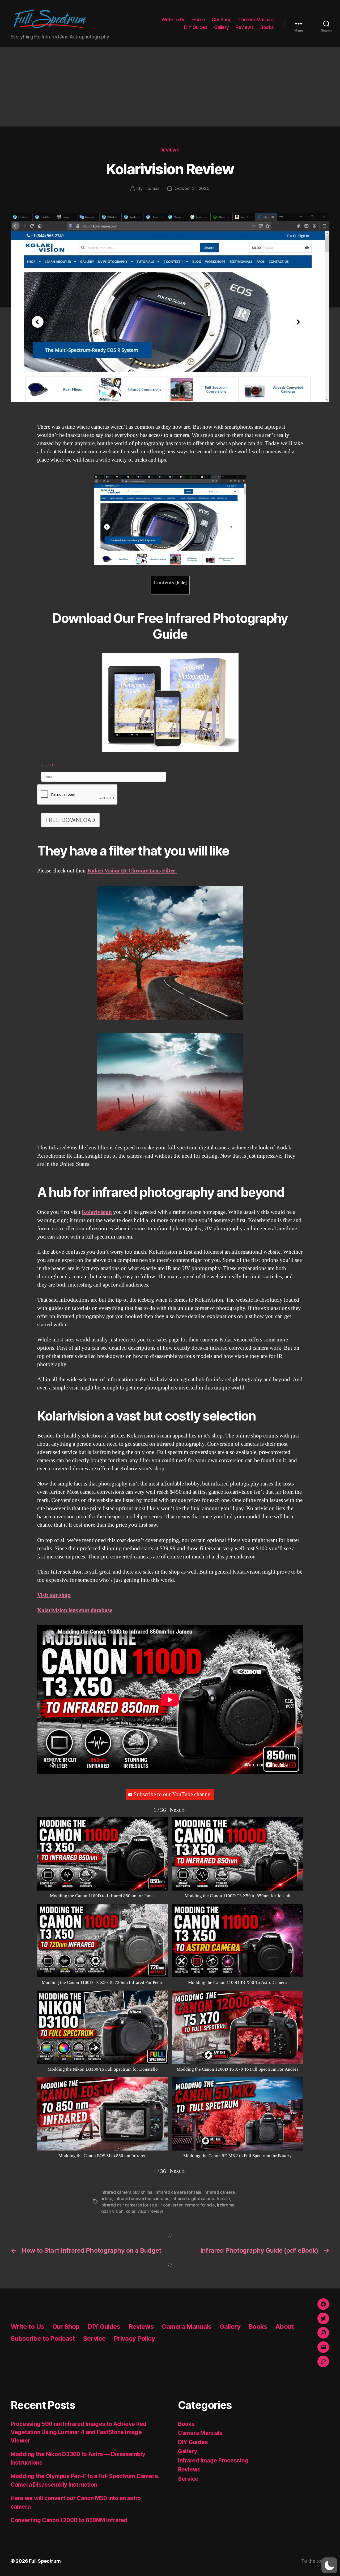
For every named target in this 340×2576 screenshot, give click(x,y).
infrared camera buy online (126, 2192)
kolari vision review (144, 2211)
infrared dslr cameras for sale (129, 2205)
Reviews (245, 27)
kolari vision (112, 2211)
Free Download (70, 820)
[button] (177, 1810)
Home (199, 19)
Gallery (222, 27)
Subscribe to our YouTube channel (173, 1794)
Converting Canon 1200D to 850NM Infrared (69, 2520)
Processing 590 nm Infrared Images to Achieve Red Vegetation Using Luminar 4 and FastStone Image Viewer (79, 2432)
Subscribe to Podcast (43, 2338)
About (285, 2327)
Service (94, 2338)
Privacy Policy (134, 2338)
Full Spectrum (45, 2561)
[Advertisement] (170, 87)
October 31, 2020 (192, 188)
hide (181, 583)
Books (267, 27)
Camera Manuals (256, 19)
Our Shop (222, 19)
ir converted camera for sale (187, 2205)
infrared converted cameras (142, 2199)
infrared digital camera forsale (201, 2199)
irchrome (226, 2205)
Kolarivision (97, 1212)
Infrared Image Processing (213, 2460)
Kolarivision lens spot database (75, 1610)
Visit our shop (54, 1595)
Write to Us (174, 19)
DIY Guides (196, 27)
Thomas (152, 188)
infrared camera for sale (178, 2192)
